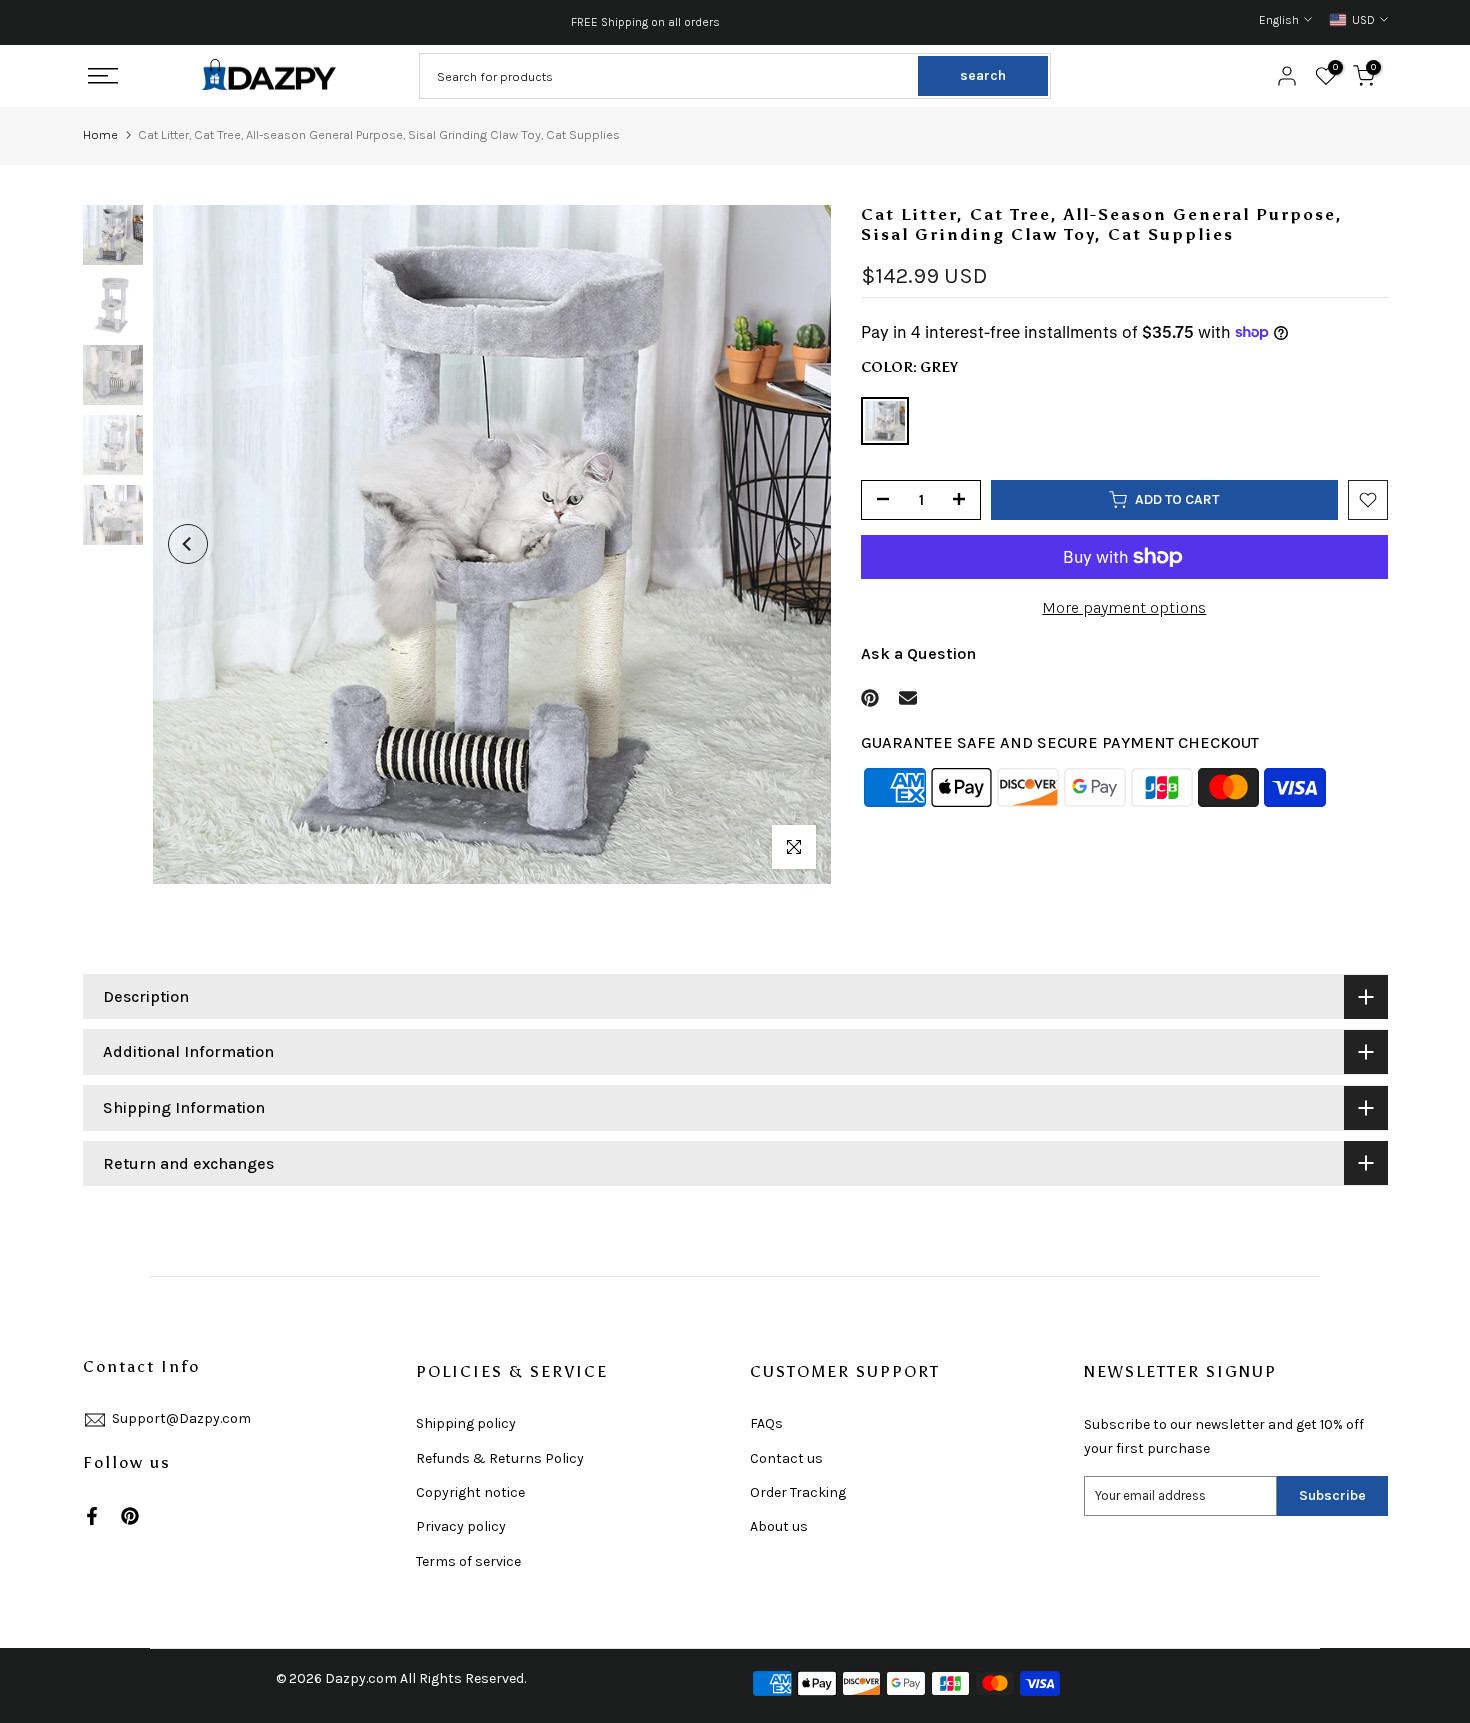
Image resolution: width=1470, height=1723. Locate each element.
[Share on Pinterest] (870, 698)
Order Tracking (798, 1492)
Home (100, 134)
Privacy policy (461, 1526)
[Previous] (188, 544)
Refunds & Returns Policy (500, 1458)
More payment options (1124, 607)
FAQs (766, 1423)
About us (779, 1526)
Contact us (786, 1458)
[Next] (796, 544)
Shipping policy (466, 1423)
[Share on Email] (908, 698)
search (983, 75)
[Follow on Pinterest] (130, 1516)
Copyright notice (470, 1492)
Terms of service (468, 1561)
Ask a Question (918, 652)
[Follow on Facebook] (92, 1516)
